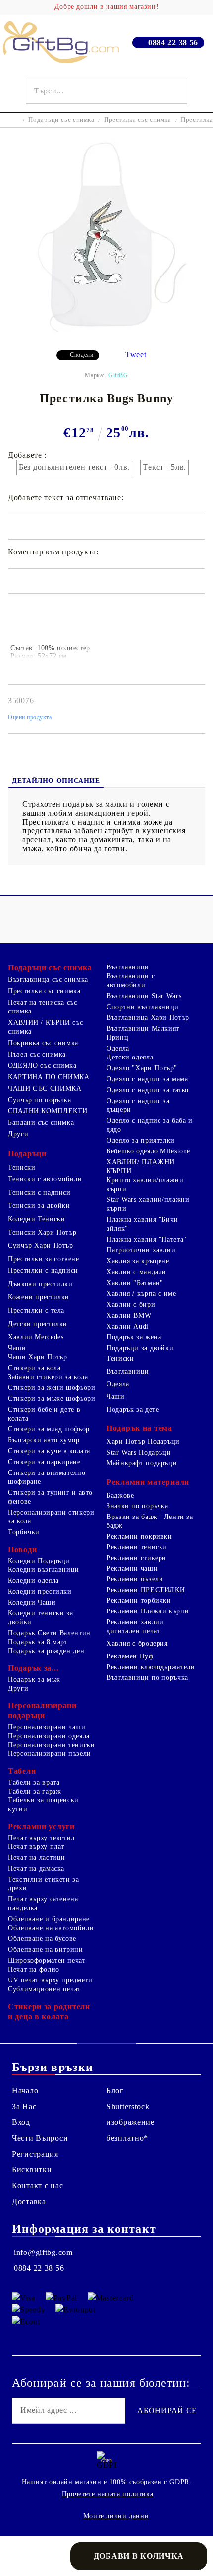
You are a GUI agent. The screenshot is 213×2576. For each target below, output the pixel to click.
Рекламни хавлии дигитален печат (135, 1627)
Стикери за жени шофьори (52, 1388)
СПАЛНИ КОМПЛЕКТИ (48, 1111)
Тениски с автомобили (45, 1179)
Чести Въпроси (40, 2138)
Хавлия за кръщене (138, 1261)
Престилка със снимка (138, 119)
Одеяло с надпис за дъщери (138, 1105)
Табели (22, 1771)
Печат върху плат (36, 1847)
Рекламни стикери (136, 1558)
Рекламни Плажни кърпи (148, 1611)
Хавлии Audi (128, 1326)
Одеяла (118, 1048)
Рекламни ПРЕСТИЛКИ (146, 1590)
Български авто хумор (44, 1440)
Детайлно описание (56, 781)
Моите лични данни (116, 2516)
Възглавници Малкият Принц (143, 1033)
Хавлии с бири (131, 1305)
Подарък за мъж (34, 1679)
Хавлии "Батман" (135, 1283)
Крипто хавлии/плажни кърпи (145, 1184)
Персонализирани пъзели (50, 1754)
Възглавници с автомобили (131, 981)
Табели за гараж (34, 1791)
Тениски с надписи (39, 1192)
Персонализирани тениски (52, 1745)
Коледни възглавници (44, 1570)
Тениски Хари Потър (42, 1232)
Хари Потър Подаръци (143, 1442)
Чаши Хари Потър (37, 1357)
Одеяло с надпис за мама (147, 1079)
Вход (21, 2122)
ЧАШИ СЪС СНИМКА (45, 1088)
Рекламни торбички (139, 1600)
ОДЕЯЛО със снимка (42, 1066)
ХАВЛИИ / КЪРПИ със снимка (45, 1027)
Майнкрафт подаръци (142, 1463)
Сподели (81, 355)
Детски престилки (38, 1324)
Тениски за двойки (39, 1206)
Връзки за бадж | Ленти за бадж (150, 1521)
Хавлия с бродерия (137, 1643)
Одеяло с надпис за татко (148, 1090)
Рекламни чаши (132, 1569)
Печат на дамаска (36, 1868)
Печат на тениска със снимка (43, 1007)
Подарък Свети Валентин (49, 1633)
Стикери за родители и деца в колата (49, 2011)
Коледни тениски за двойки (40, 1618)
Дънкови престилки (40, 1284)
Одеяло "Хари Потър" (142, 1068)
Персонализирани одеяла (49, 1736)
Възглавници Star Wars (144, 996)
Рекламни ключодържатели (151, 1667)
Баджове (120, 1495)
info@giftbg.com (43, 2252)
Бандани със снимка (41, 1123)
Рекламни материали (148, 1482)
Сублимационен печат (44, 1989)
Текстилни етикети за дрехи (44, 1884)
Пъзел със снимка (37, 1054)
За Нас (24, 2106)
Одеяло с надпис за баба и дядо (150, 1125)
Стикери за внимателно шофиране (47, 1477)
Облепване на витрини (46, 1950)
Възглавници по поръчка (147, 1678)
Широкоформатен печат (47, 1960)
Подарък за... (33, 1668)
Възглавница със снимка (48, 980)
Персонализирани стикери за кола (51, 1517)
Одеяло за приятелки (141, 1140)
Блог (115, 2091)
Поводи (22, 1549)
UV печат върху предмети (50, 1980)
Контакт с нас (37, 2185)
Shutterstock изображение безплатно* (131, 2122)
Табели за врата (34, 1782)
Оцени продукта (30, 717)
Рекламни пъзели (135, 1579)
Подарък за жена (134, 1337)
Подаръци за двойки (140, 1348)
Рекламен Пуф (130, 1656)
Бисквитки (32, 2170)
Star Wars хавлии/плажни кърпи (148, 1204)
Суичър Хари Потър (41, 1246)
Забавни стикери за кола (48, 1377)
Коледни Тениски (36, 1219)
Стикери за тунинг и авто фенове (50, 1497)
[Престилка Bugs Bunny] (106, 335)
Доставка (29, 2201)
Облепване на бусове (42, 1939)
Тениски (22, 1168)
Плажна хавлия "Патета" (147, 1239)
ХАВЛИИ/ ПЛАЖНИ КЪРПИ (141, 1167)
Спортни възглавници (143, 1007)
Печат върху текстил (41, 1838)
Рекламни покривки (139, 1537)
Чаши (17, 1348)
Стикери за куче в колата (49, 1451)
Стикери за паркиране (44, 1462)
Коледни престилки (40, 1591)
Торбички (24, 1532)
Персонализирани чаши (47, 1727)
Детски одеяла (130, 1057)
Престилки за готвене (44, 1259)
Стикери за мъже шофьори (52, 1399)
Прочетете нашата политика (108, 2494)
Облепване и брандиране (49, 1919)
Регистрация (35, 2154)
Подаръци (27, 1154)
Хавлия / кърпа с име (141, 1294)
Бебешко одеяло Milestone (148, 1151)
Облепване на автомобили (51, 1928)
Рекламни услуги (41, 1826)
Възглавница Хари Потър (148, 1018)
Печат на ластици (37, 1858)
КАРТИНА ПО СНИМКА (49, 1077)
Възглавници (128, 967)
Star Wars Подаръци (139, 1452)
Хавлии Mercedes (36, 1337)
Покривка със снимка (43, 1043)
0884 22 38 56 (173, 42)
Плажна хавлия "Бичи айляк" (142, 1224)
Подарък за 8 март (38, 1642)
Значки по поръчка (137, 1506)
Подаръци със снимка (61, 119)
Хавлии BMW (129, 1315)
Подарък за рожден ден (46, 1651)
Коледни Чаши (32, 1602)
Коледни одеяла (33, 1581)
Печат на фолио (34, 1969)
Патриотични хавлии (141, 1250)
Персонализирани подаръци (42, 1711)
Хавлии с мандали (136, 1272)
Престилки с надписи (43, 1270)
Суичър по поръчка (40, 1100)
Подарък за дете (133, 1409)
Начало (25, 2091)
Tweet (136, 354)
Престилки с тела (36, 1311)
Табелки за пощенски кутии (43, 1805)
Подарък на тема (139, 1428)
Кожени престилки (39, 1297)
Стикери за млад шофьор (49, 1429)
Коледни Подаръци (39, 1561)
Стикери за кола (34, 1368)
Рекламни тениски (137, 1547)
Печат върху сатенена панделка (43, 1904)
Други (18, 1134)
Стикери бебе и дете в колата (44, 1414)
